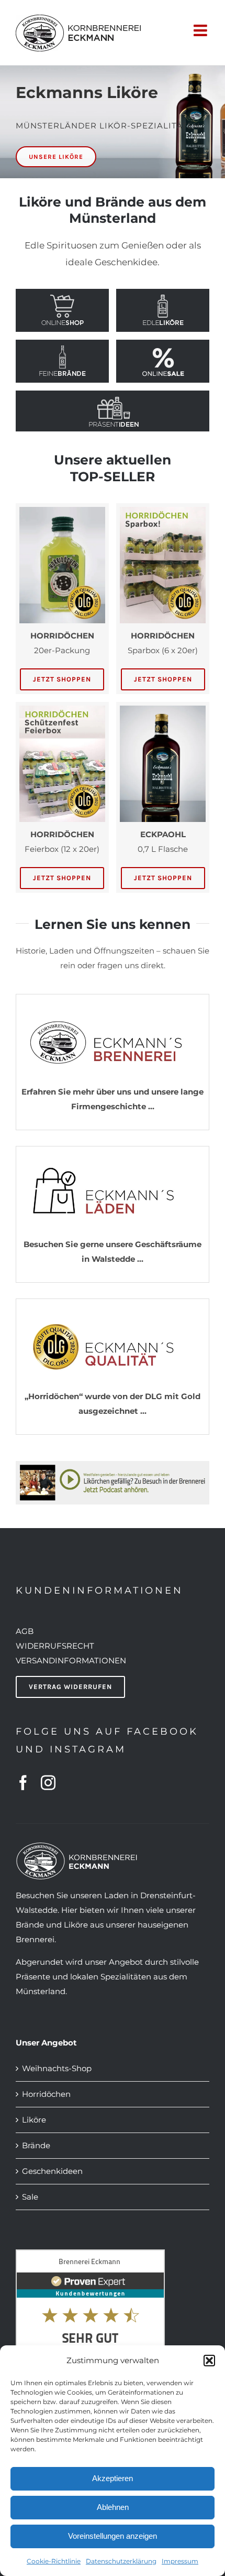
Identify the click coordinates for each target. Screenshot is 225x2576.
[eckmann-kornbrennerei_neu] (113, 1004)
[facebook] (23, 1783)
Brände (36, 2145)
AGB (25, 1631)
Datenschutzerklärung (121, 2561)
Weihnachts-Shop (57, 2068)
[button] (209, 2361)
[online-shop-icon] (62, 297)
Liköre (34, 2120)
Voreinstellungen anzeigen (113, 2536)
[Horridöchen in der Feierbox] (62, 710)
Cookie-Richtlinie (54, 2561)
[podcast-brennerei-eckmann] (113, 1465)
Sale (30, 2197)
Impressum (180, 2561)
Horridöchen (46, 2094)
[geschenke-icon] (114, 399)
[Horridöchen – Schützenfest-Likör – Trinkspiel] (62, 511)
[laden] (113, 1156)
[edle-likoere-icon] (163, 297)
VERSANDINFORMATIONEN (71, 1660)
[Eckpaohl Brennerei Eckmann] (163, 710)
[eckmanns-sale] (163, 348)
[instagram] (48, 1783)
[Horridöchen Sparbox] (163, 511)
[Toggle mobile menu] (201, 29)
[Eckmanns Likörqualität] (113, 1308)
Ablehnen (113, 2507)
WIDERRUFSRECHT (55, 1646)
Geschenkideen (52, 2171)
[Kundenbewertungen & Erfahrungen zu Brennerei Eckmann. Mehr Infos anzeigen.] (90, 2256)
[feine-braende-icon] (62, 348)
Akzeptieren (113, 2478)
